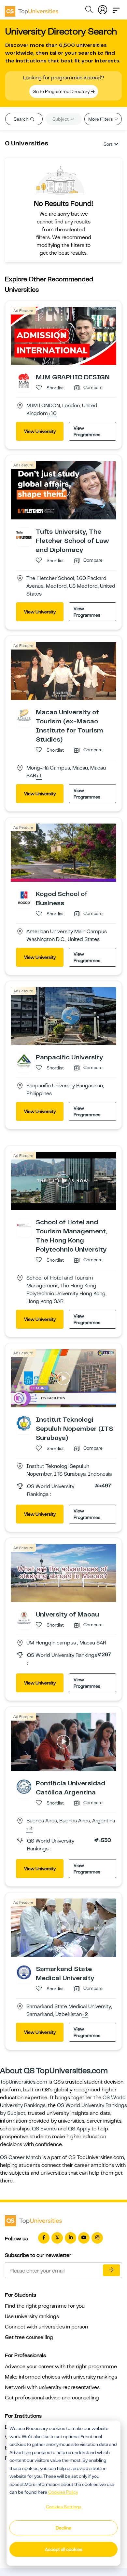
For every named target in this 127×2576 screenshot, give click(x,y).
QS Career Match (21, 2157)
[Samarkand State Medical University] (24, 1972)
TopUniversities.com (24, 2082)
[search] (89, 10)
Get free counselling (29, 2337)
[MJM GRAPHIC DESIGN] (24, 380)
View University (40, 431)
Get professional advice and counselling (52, 2398)
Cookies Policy (63, 2492)
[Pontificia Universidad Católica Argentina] (24, 1786)
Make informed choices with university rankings (61, 2377)
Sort (108, 144)
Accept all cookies (64, 2549)
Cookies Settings (63, 2507)
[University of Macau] (24, 1617)
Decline (63, 2528)
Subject (61, 119)
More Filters (101, 119)
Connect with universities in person (46, 2327)
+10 (52, 414)
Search (21, 119)
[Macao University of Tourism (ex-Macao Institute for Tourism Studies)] (24, 715)
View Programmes (87, 431)
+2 (85, 2015)
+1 (39, 776)
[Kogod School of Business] (24, 897)
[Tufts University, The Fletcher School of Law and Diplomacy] (24, 535)
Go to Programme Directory (62, 91)
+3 (29, 1829)
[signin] (103, 8)
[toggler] (116, 8)
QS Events (44, 2129)
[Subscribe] (111, 2270)
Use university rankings (32, 2316)
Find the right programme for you (45, 2306)
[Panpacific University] (24, 1061)
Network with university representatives (52, 2387)
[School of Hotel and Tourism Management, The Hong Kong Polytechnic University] (24, 1226)
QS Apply (79, 2129)
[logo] (32, 9)
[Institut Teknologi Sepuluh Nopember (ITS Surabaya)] (24, 1423)
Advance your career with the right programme (61, 2367)
